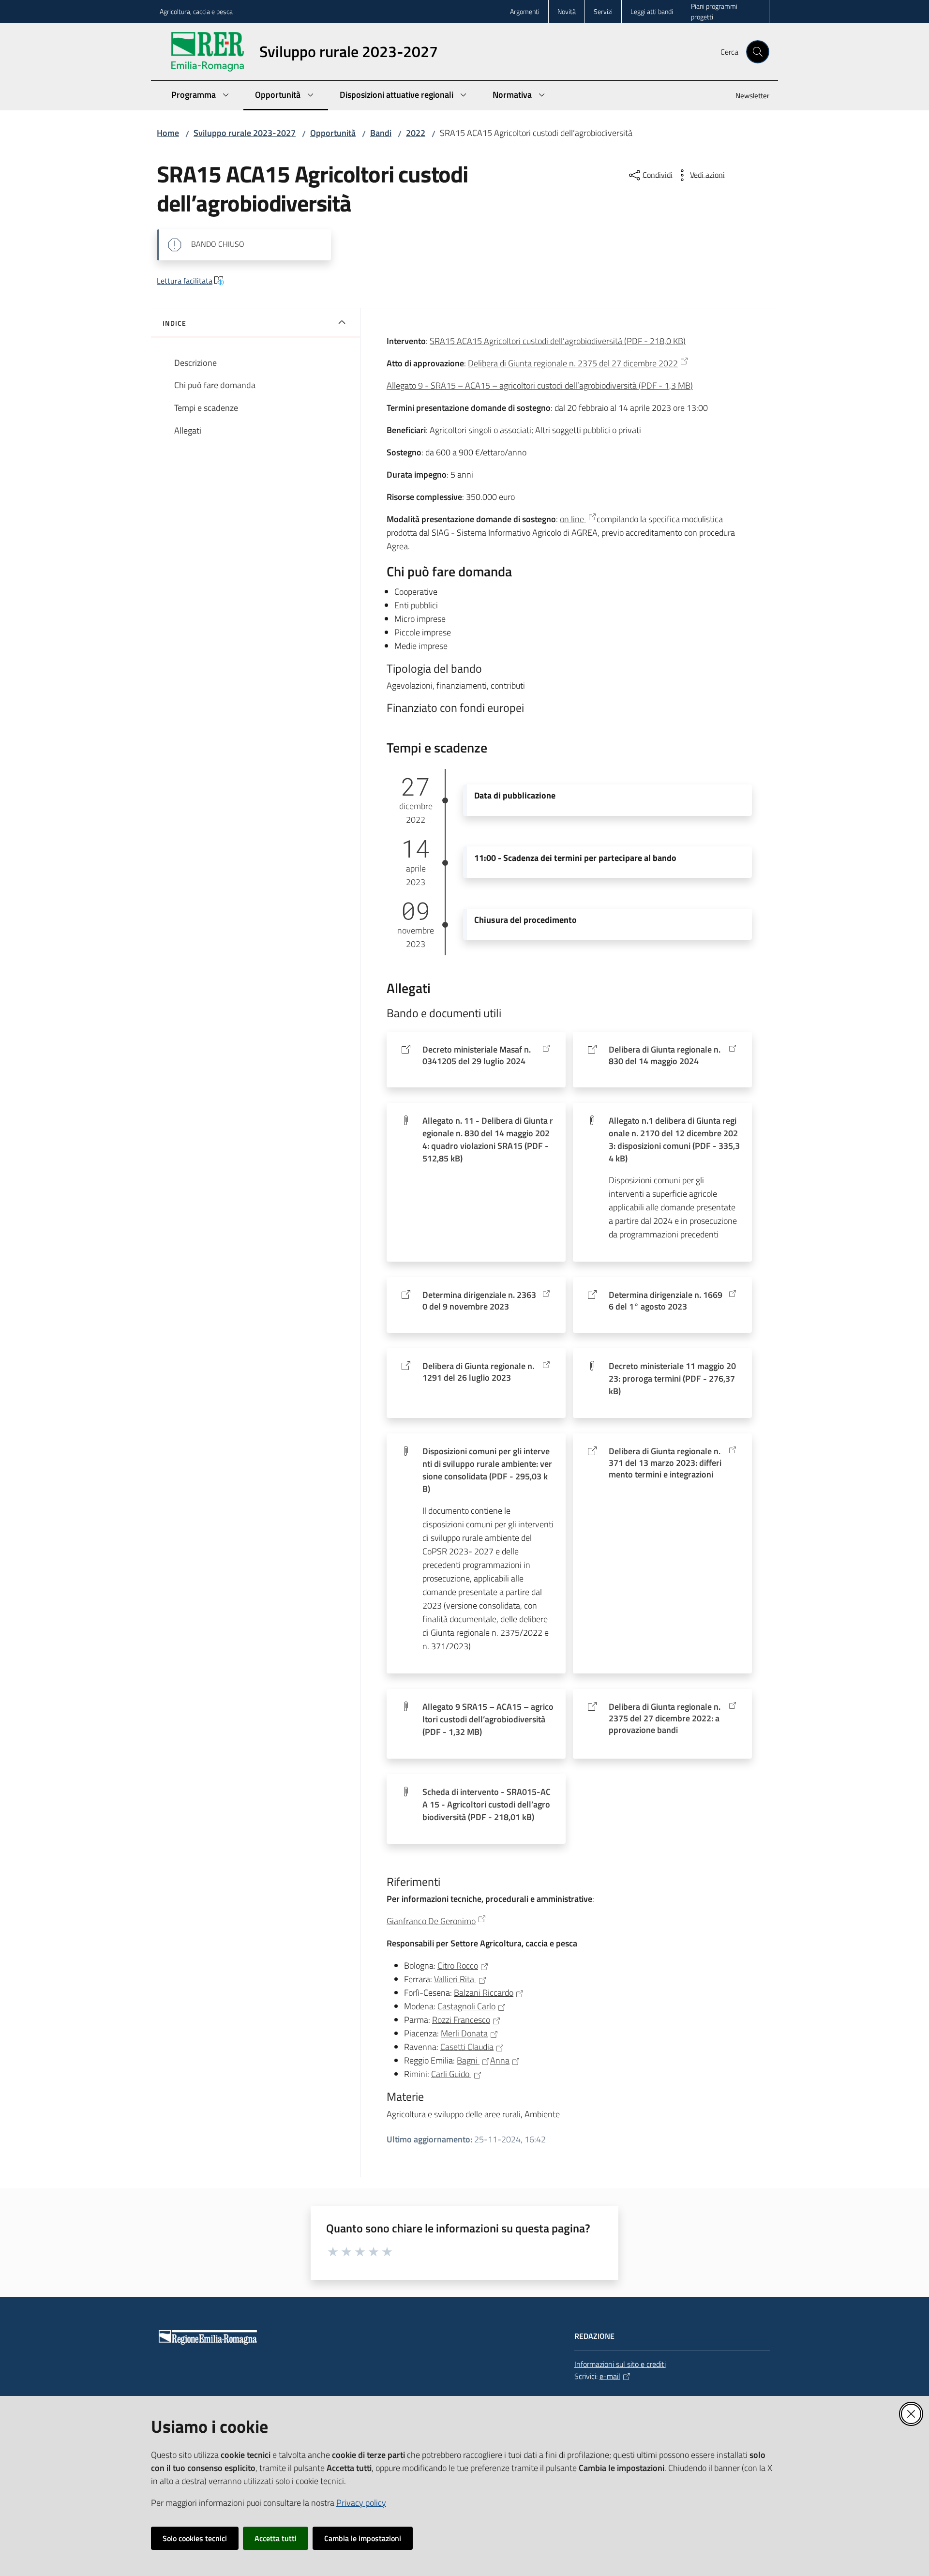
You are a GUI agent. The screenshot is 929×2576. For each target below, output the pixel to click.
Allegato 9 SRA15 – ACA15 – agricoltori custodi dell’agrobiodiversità (488, 1719)
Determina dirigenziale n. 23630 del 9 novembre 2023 (479, 1301)
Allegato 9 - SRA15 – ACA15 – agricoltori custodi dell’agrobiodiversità (540, 385)
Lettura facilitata (185, 281)
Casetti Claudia (467, 2047)
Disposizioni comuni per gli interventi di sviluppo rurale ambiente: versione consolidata (487, 1470)
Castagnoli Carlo (466, 2006)
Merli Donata (464, 2033)
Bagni (468, 2060)
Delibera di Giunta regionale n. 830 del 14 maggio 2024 (665, 1055)
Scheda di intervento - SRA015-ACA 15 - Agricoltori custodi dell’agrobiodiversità (487, 1804)
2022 (416, 133)
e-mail (610, 2376)
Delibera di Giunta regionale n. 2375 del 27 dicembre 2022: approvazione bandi (665, 1718)
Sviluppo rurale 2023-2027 (245, 133)
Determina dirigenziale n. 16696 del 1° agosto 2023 (666, 1301)
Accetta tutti (276, 2538)
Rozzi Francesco (461, 2020)
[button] (758, 52)
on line (573, 519)
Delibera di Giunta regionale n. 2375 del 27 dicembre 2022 (573, 363)
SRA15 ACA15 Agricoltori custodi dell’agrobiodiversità (558, 341)
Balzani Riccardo (484, 1993)
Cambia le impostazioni (363, 2538)
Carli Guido (451, 2074)
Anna (500, 2060)
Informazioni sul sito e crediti (620, 2364)
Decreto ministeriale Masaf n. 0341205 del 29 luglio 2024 (477, 1055)
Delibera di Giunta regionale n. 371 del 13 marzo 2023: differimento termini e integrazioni (665, 1463)
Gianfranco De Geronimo (431, 1921)
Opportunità (333, 133)
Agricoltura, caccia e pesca (196, 11)
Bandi (381, 133)
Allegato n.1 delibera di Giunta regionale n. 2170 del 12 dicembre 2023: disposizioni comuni (674, 1139)
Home (168, 133)
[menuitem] (747, 97)
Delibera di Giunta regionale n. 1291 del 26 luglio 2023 (478, 1372)
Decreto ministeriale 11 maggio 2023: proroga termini (672, 1378)
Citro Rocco (458, 1966)
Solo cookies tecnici (195, 2538)
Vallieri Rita (455, 1979)
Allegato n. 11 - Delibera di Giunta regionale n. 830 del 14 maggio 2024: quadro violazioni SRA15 (488, 1139)
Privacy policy (361, 2503)
